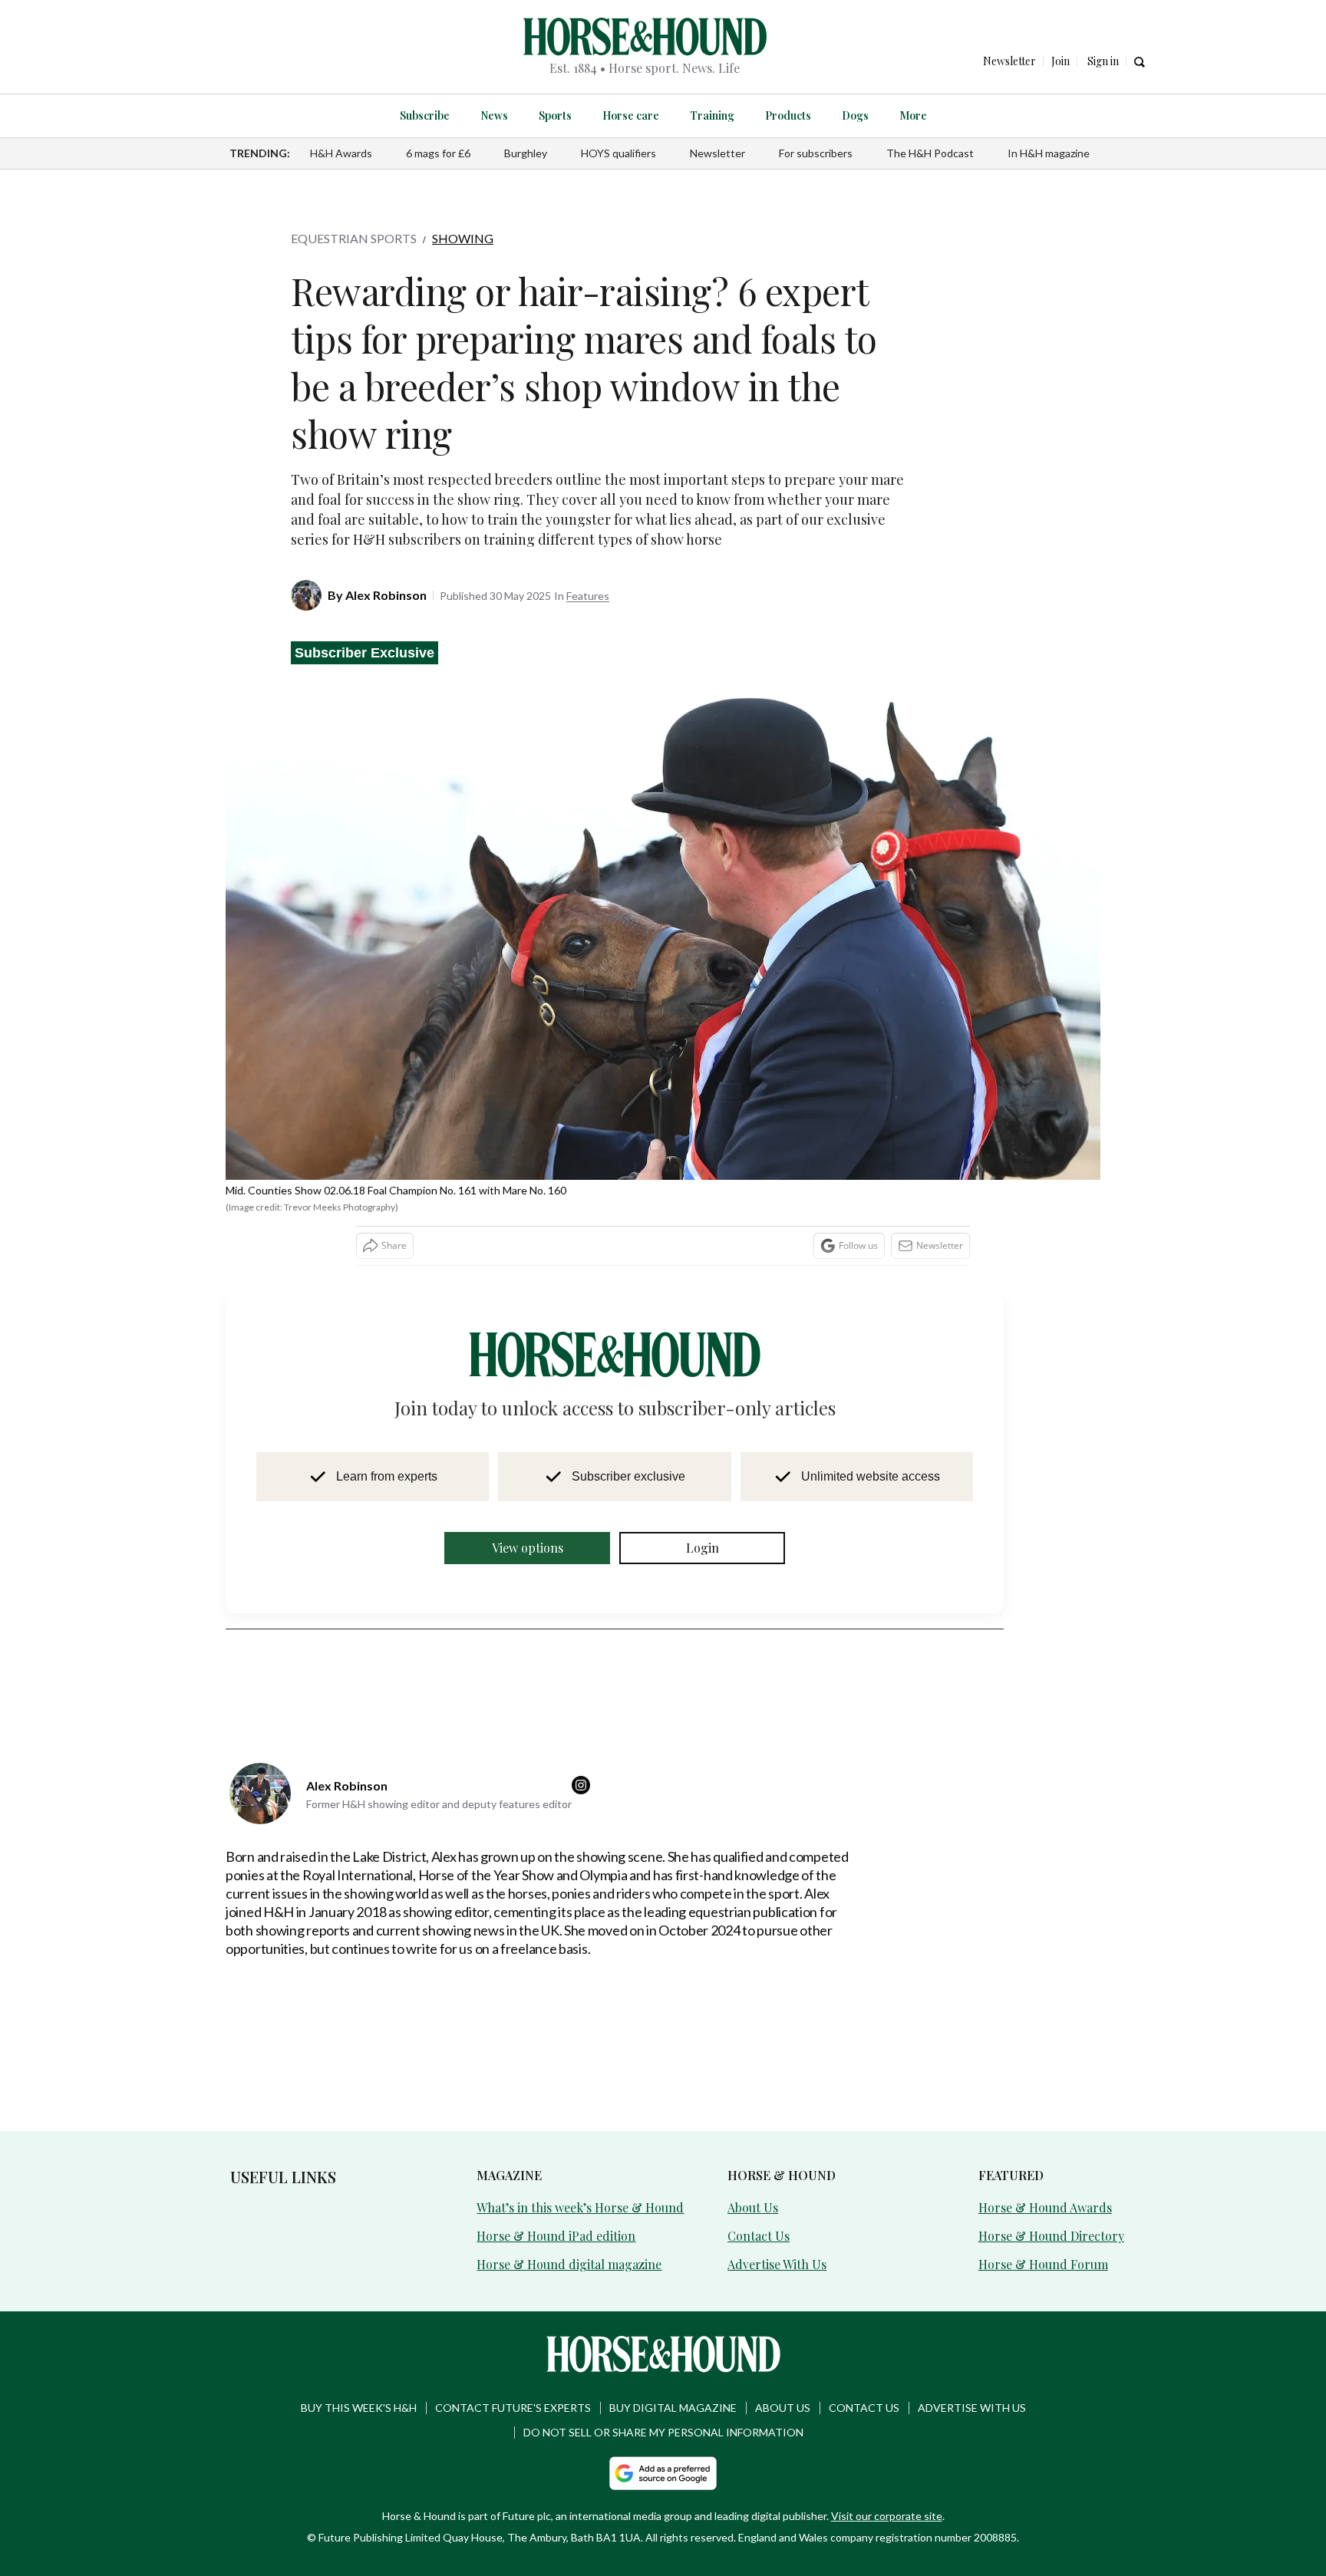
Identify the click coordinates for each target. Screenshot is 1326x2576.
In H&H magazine (1049, 153)
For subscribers (816, 153)
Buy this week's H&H (359, 2357)
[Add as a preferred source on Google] (663, 2423)
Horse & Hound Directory (1042, 2187)
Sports (563, 115)
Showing (463, 238)
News (505, 115)
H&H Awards (341, 153)
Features (588, 548)
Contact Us (755, 2187)
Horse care (633, 115)
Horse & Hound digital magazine (557, 2214)
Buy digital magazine (673, 2357)
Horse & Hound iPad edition (546, 2187)
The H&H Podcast (930, 153)
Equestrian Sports (354, 238)
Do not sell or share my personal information (663, 2382)
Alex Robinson (386, 547)
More (896, 115)
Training (708, 115)
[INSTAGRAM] (585, 1738)
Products (780, 115)
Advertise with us (972, 2357)
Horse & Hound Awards (1037, 2159)
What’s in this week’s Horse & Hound (569, 2159)
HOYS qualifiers (618, 153)
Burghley (526, 153)
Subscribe (440, 115)
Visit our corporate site (887, 2465)
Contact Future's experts (513, 2357)
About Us (751, 2159)
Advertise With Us (772, 2214)
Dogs (842, 115)
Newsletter (717, 153)
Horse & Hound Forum (1035, 2214)
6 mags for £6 (438, 153)
